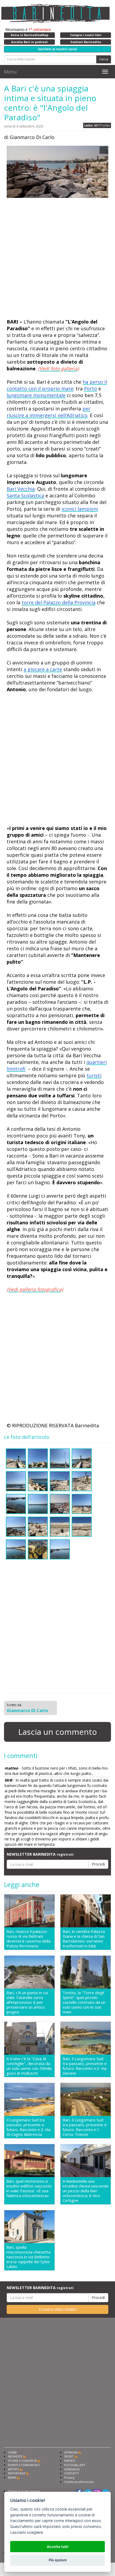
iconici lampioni (80, 509)
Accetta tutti (57, 2547)
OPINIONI (71, 2452)
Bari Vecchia (21, 489)
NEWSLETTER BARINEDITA (40, 1854)
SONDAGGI (72, 2469)
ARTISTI (13, 2469)
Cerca (104, 59)
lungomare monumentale (36, 395)
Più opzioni (58, 2560)
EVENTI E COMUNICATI (24, 2465)
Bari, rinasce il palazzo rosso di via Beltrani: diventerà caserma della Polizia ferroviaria (28, 1939)
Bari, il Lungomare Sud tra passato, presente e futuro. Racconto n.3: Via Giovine (85, 2066)
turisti (94, 1075)
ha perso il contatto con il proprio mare (57, 385)
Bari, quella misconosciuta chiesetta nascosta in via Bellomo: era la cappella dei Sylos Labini (28, 2257)
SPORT (69, 2456)
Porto (91, 389)
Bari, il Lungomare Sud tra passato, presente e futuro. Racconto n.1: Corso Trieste (85, 2127)
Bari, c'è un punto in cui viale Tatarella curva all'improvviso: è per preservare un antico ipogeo (27, 2002)
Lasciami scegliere (27, 2532)
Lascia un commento (57, 1732)
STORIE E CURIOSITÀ (22, 2461)
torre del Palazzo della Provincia (59, 602)
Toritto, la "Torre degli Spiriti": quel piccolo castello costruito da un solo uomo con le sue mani (84, 2002)
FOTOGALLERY (75, 2465)
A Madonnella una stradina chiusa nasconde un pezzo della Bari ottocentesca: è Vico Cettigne (86, 2191)
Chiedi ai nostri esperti (24, 2491)
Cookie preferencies (79, 2482)
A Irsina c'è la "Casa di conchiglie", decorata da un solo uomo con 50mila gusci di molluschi (29, 2066)
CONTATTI (72, 2473)
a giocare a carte (43, 669)
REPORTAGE (17, 2473)
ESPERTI (70, 2461)
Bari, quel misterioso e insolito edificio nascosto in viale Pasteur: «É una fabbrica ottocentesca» (29, 2188)
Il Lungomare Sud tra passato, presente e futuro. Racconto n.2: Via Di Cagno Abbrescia (28, 2127)
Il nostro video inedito (58, 2309)
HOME (12, 2452)
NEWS (12, 2477)
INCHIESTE (15, 2456)
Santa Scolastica (25, 495)
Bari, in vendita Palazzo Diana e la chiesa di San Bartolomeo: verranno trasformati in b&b (84, 1939)
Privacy (69, 2477)
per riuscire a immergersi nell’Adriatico (49, 412)
